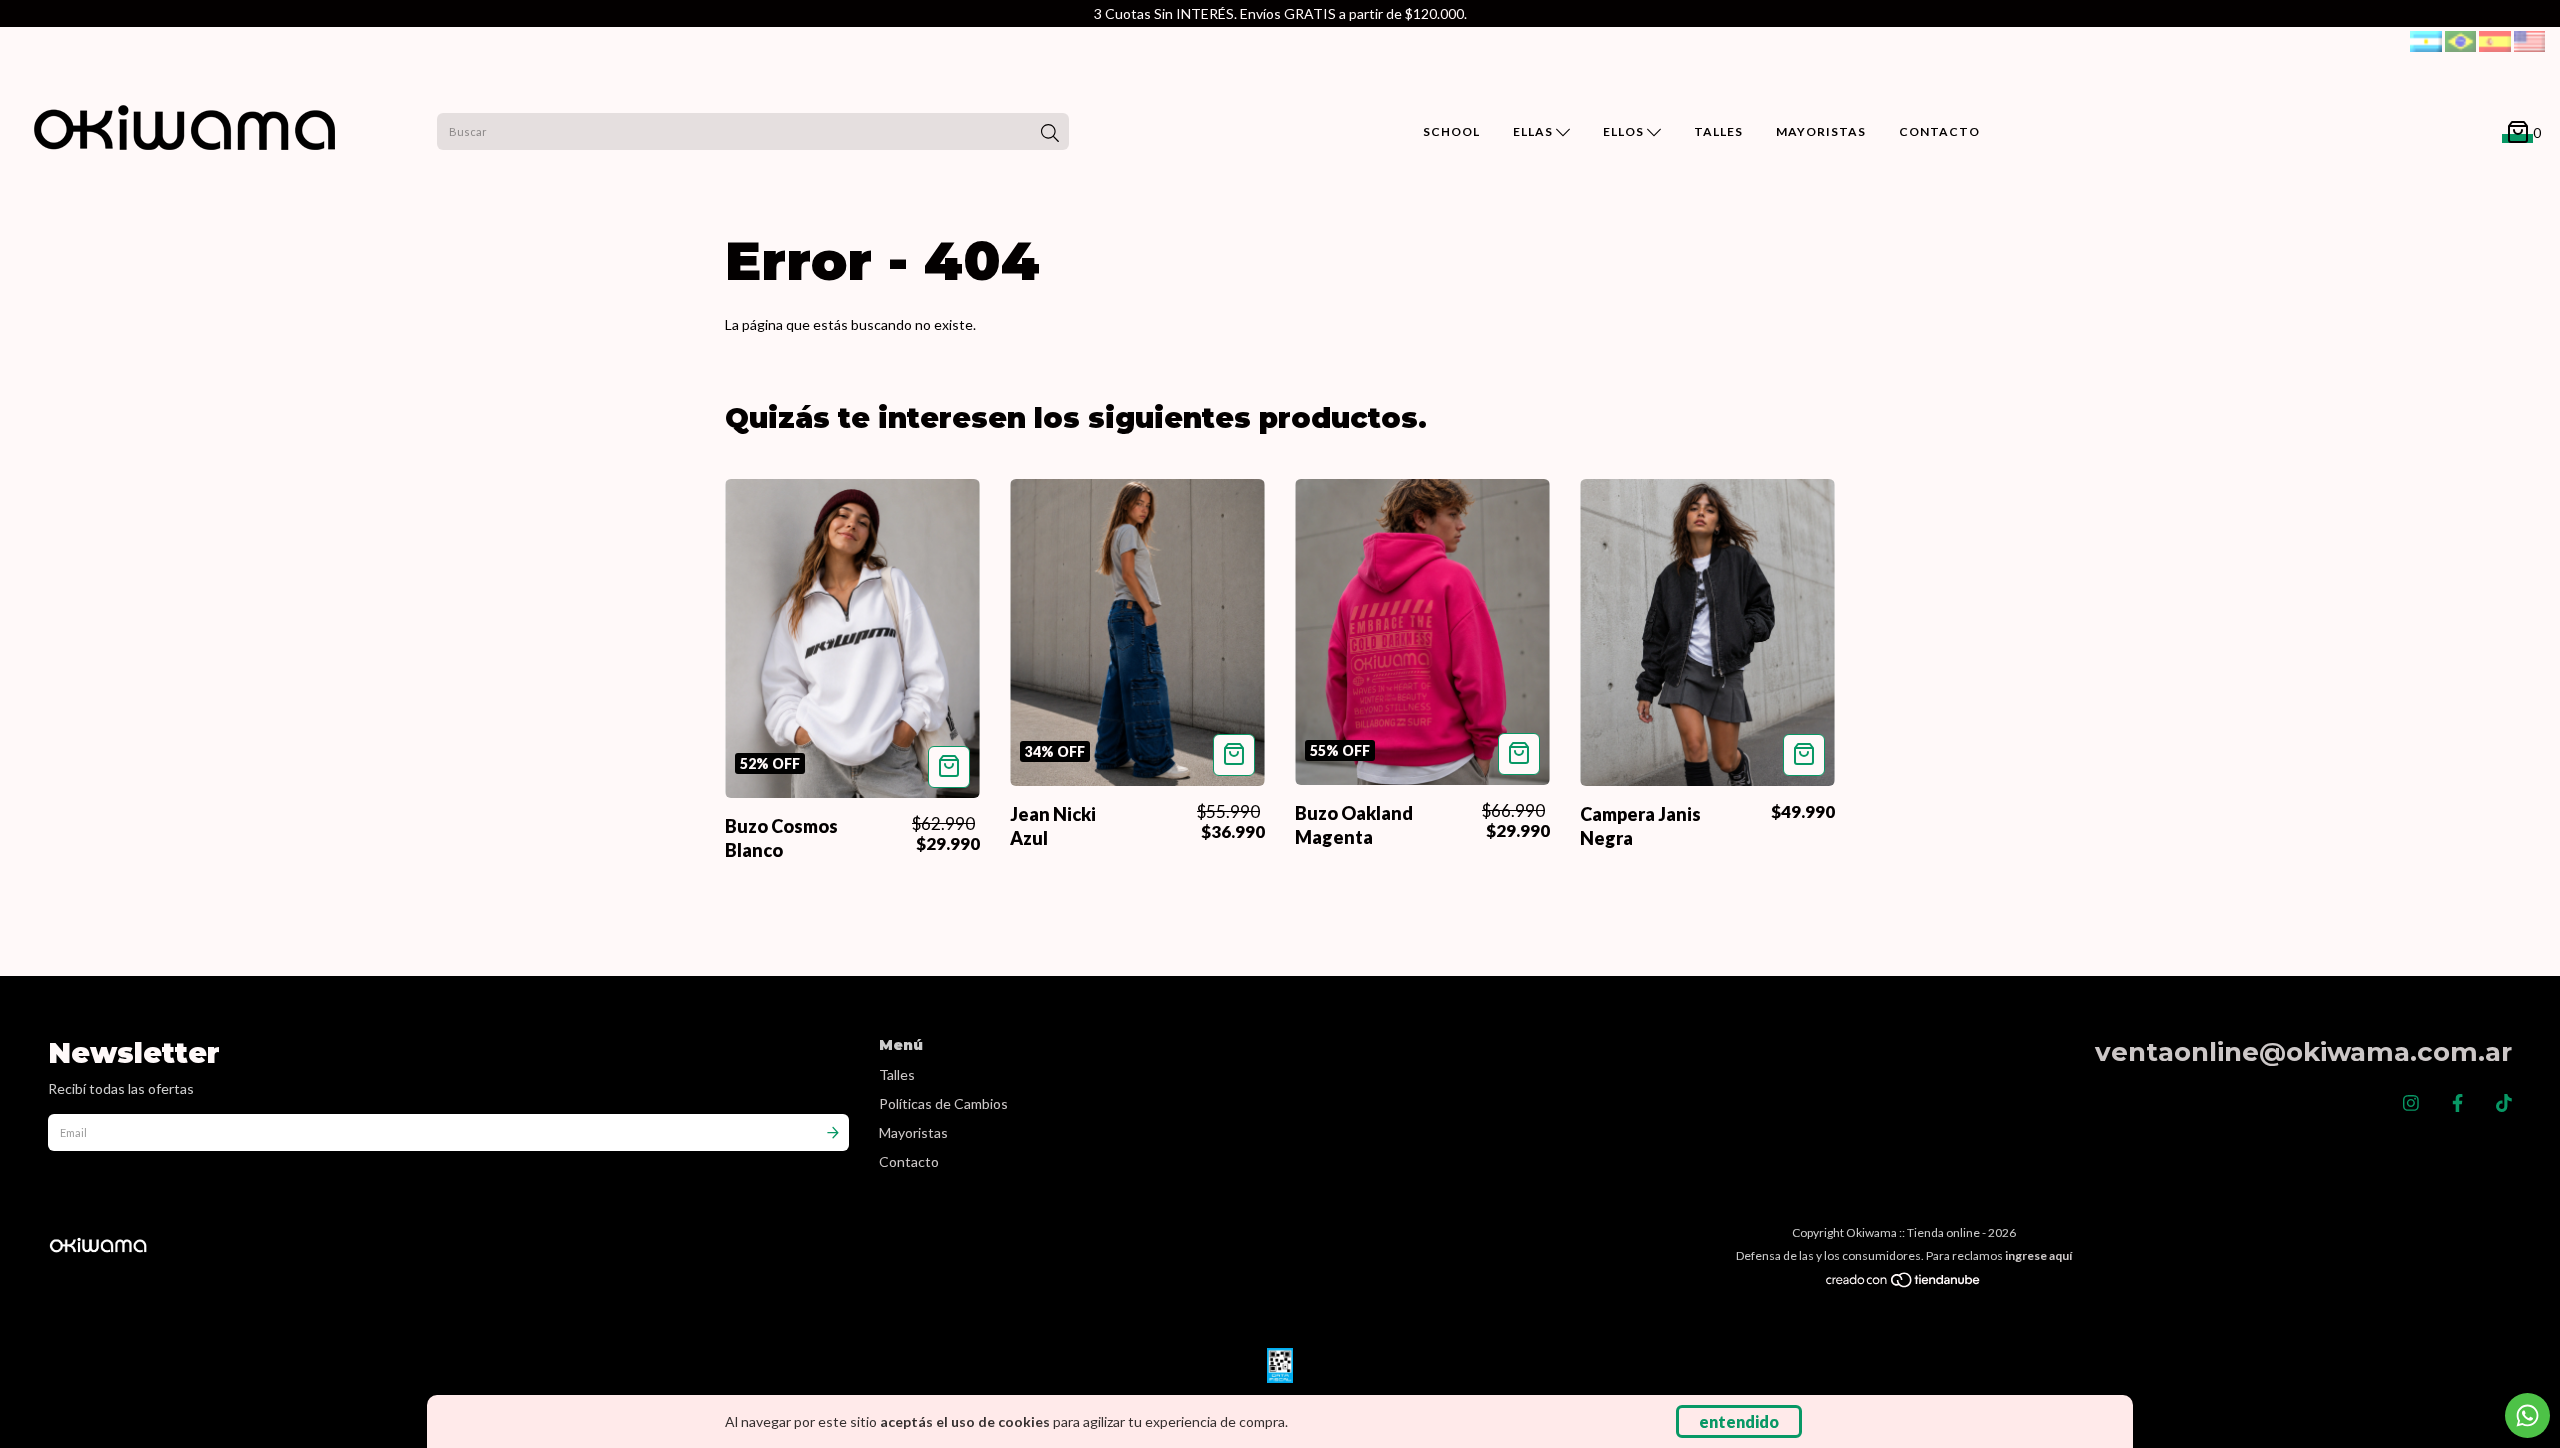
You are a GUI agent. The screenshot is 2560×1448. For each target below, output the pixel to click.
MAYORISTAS (1821, 131)
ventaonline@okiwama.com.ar (2303, 1052)
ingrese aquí (2038, 1255)
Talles (897, 1074)
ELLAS (1534, 131)
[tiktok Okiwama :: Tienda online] (2504, 1103)
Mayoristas (913, 1132)
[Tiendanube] (1904, 1283)
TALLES (1718, 131)
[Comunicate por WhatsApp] (2527, 1415)
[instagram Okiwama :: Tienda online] (2411, 1103)
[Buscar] (1050, 134)
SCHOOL (1451, 131)
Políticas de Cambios (943, 1103)
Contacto (909, 1161)
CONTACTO (1939, 131)
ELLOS (1625, 131)
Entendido (1739, 1421)
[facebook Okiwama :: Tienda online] (2457, 1103)
